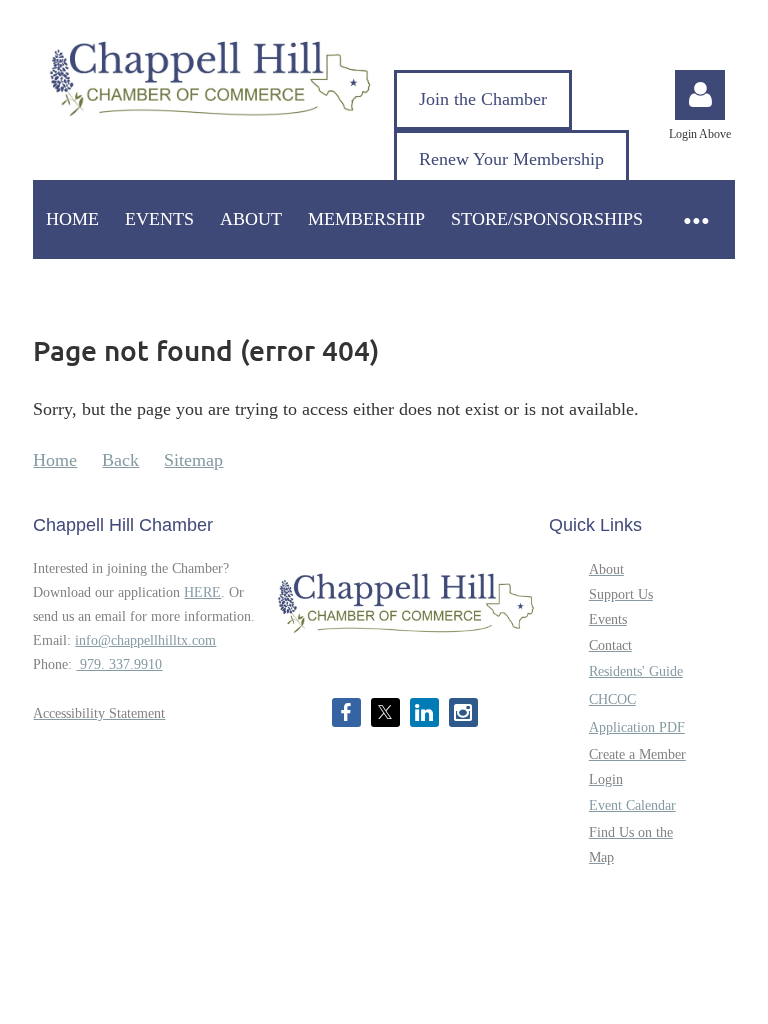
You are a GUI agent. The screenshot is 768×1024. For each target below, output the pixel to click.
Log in (700, 95)
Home (55, 460)
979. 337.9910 (119, 664)
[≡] (695, 219)
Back (120, 460)
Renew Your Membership (511, 159)
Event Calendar (632, 805)
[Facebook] (346, 712)
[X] (385, 712)
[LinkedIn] (424, 712)
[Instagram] (463, 712)
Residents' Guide (636, 671)
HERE (202, 592)
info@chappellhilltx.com (145, 640)
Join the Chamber (483, 99)
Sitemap (193, 460)
